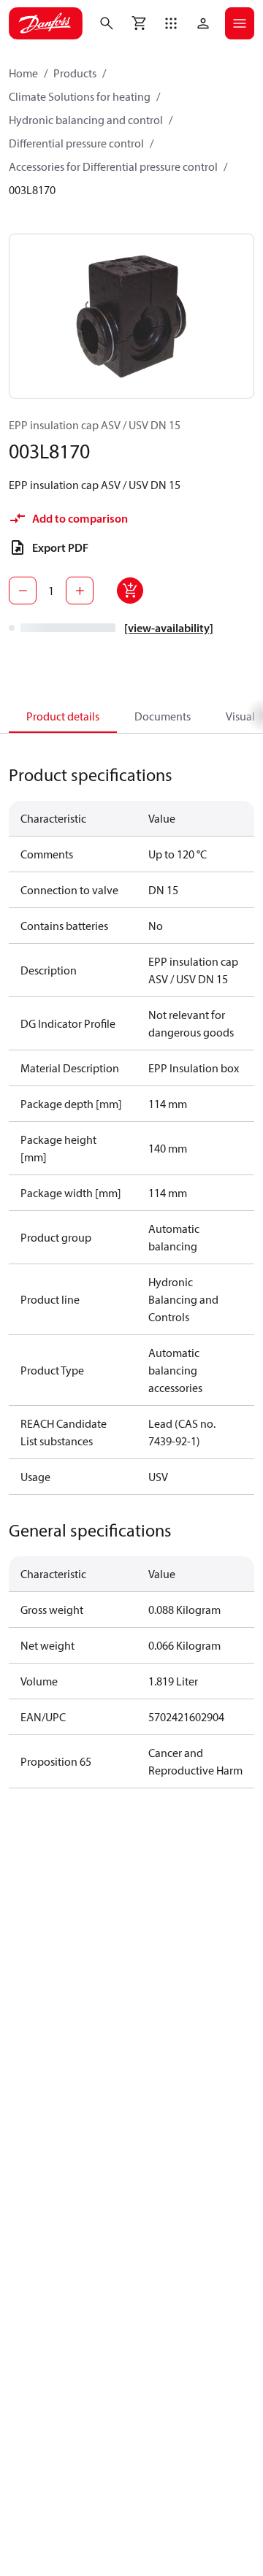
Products (75, 73)
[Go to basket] (139, 23)
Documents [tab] (163, 716)
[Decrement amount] (23, 591)
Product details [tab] (63, 716)
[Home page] (46, 23)
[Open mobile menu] (240, 23)
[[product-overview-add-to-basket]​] (130, 591)
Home (23, 73)
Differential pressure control (76, 143)
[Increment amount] (80, 591)
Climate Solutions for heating (80, 96)
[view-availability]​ (169, 628)
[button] (171, 23)
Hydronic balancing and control (86, 120)
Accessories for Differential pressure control (113, 166)
